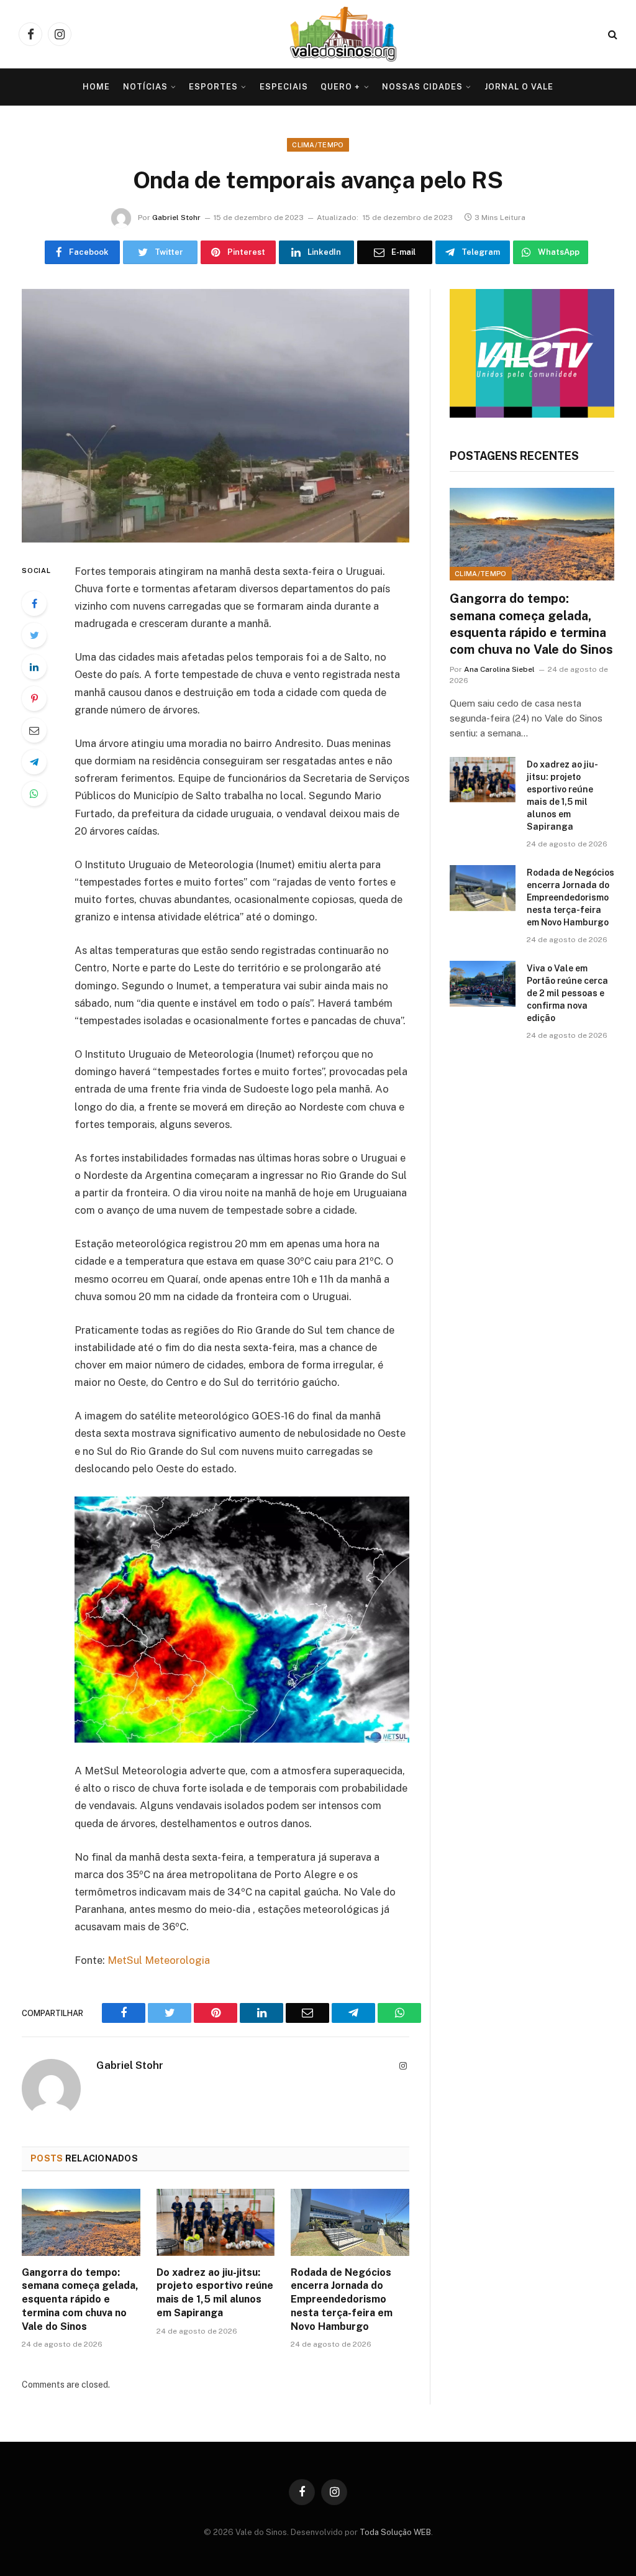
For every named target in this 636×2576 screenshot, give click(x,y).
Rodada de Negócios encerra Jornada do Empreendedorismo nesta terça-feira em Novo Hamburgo (342, 2299)
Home (96, 87)
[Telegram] (34, 762)
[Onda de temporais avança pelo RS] (216, 416)
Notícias (145, 87)
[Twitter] (34, 635)
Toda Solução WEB (395, 2532)
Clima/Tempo (318, 145)
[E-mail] (34, 730)
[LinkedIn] (34, 667)
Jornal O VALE (519, 87)
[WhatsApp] (34, 794)
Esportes (213, 87)
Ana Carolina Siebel (499, 669)
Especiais (284, 87)
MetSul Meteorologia (160, 1960)
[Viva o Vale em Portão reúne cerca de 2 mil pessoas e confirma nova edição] (483, 983)
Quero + (340, 87)
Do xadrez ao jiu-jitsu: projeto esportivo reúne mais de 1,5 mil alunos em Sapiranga (215, 2293)
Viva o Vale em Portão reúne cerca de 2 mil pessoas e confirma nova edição (567, 993)
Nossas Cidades (422, 87)
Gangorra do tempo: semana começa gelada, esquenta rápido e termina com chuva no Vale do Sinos (80, 2299)
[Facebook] (34, 603)
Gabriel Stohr (176, 218)
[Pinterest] (34, 699)
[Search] (611, 34)
